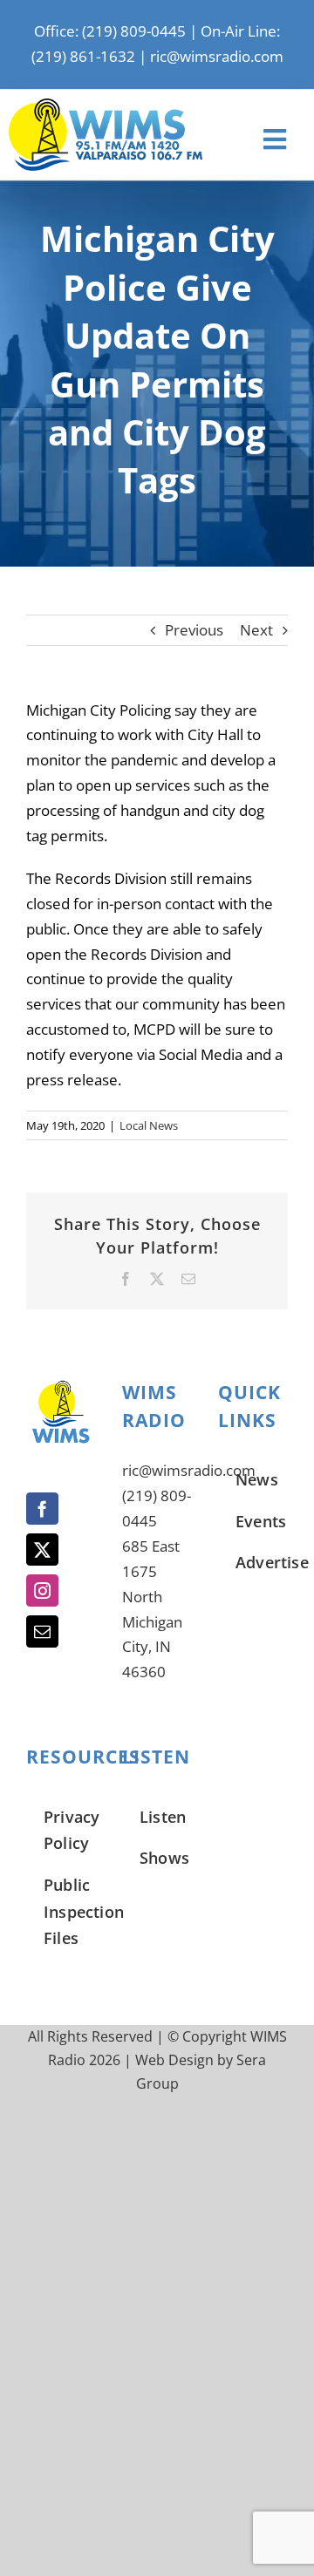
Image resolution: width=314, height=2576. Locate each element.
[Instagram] (42, 1590)
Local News (149, 1125)
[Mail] (42, 1631)
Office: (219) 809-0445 (110, 31)
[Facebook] (42, 1509)
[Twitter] (42, 1550)
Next (256, 630)
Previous (194, 630)
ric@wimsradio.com (217, 56)
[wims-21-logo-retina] (106, 106)
